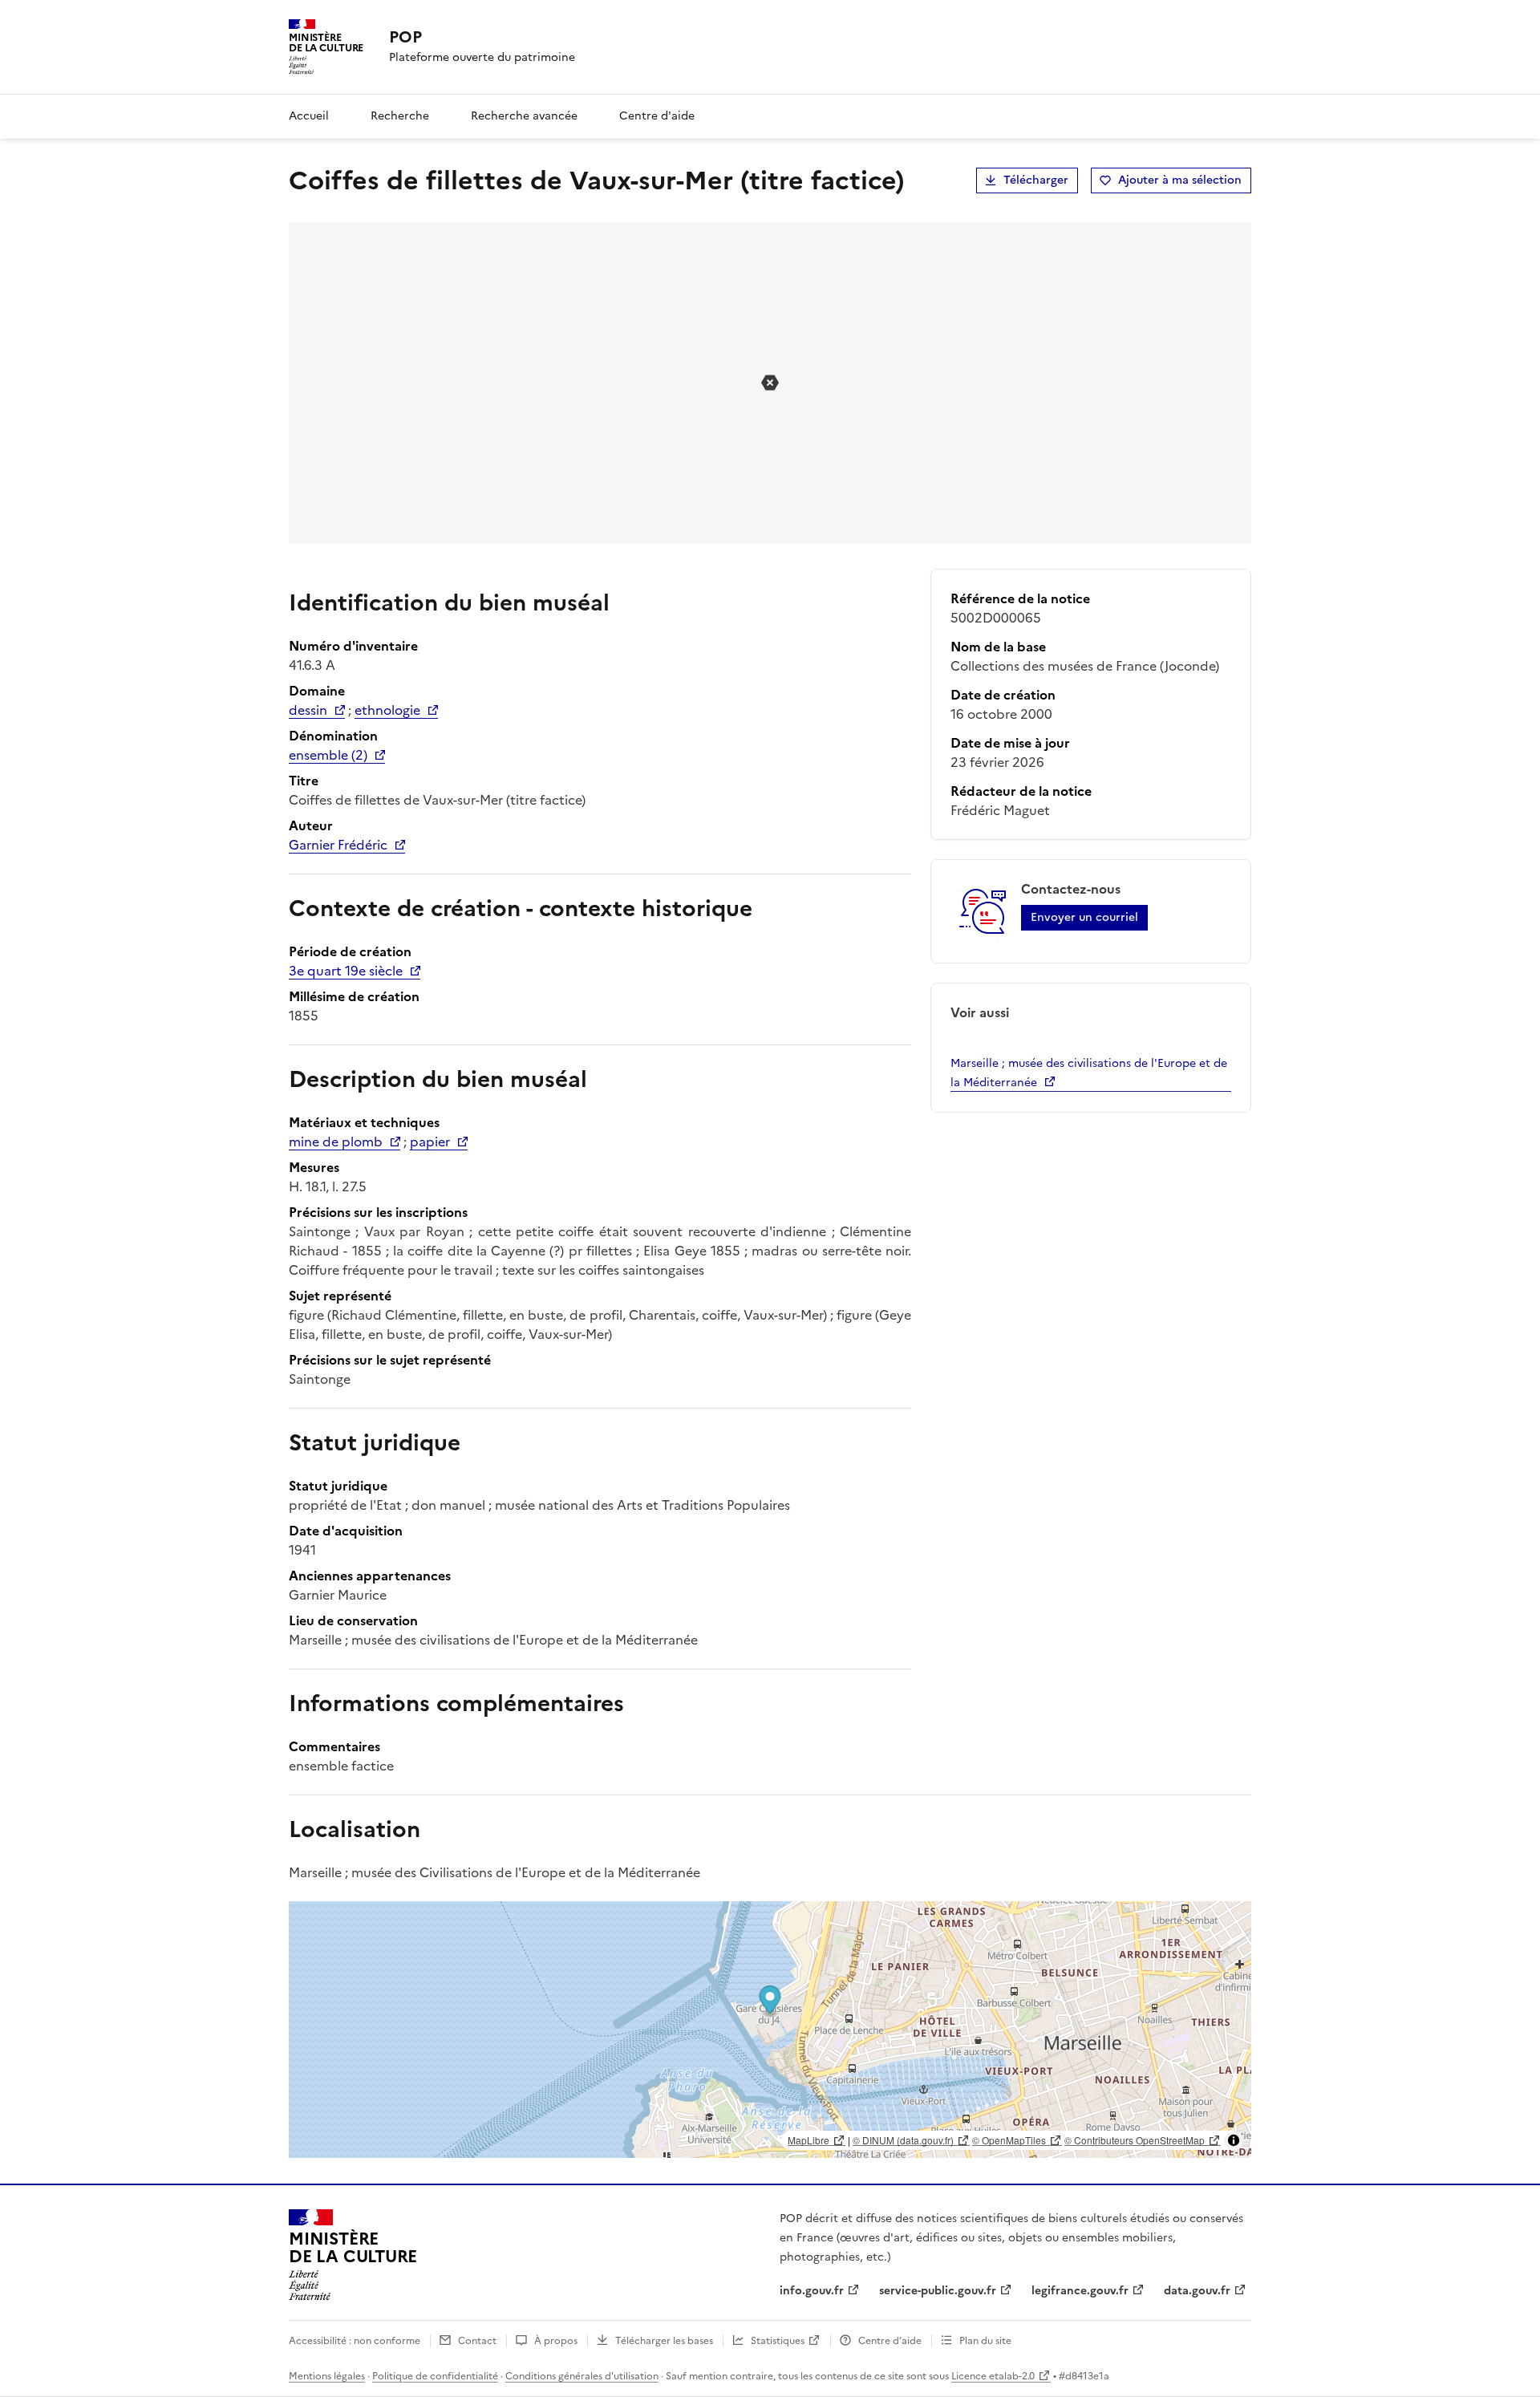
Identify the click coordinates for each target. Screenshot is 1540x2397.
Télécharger (1036, 180)
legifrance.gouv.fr (1080, 2291)
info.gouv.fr (812, 2291)
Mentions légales (327, 2376)
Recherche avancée (524, 116)
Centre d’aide (890, 2341)
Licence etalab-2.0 (993, 2376)
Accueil (309, 116)
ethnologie (387, 710)
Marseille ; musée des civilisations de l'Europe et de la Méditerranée (1089, 1073)
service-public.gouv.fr (938, 2291)
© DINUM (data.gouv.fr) (903, 2140)
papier (430, 1142)
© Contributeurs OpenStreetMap (1135, 2140)
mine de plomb (336, 1142)
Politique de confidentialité (435, 2376)
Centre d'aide (657, 116)
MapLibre (808, 2140)
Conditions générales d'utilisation (582, 2376)
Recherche (400, 116)
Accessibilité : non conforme (355, 2341)
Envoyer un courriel (1084, 917)
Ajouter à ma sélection (1180, 180)
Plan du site (985, 2341)
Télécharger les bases (664, 2341)
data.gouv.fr (1197, 2291)
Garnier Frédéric (338, 845)
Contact (477, 2341)
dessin (308, 710)
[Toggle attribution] (1234, 2140)
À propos (556, 2341)
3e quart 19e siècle (346, 971)
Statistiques (778, 2341)
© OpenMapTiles (1009, 2140)
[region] (770, 2030)
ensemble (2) (328, 755)
